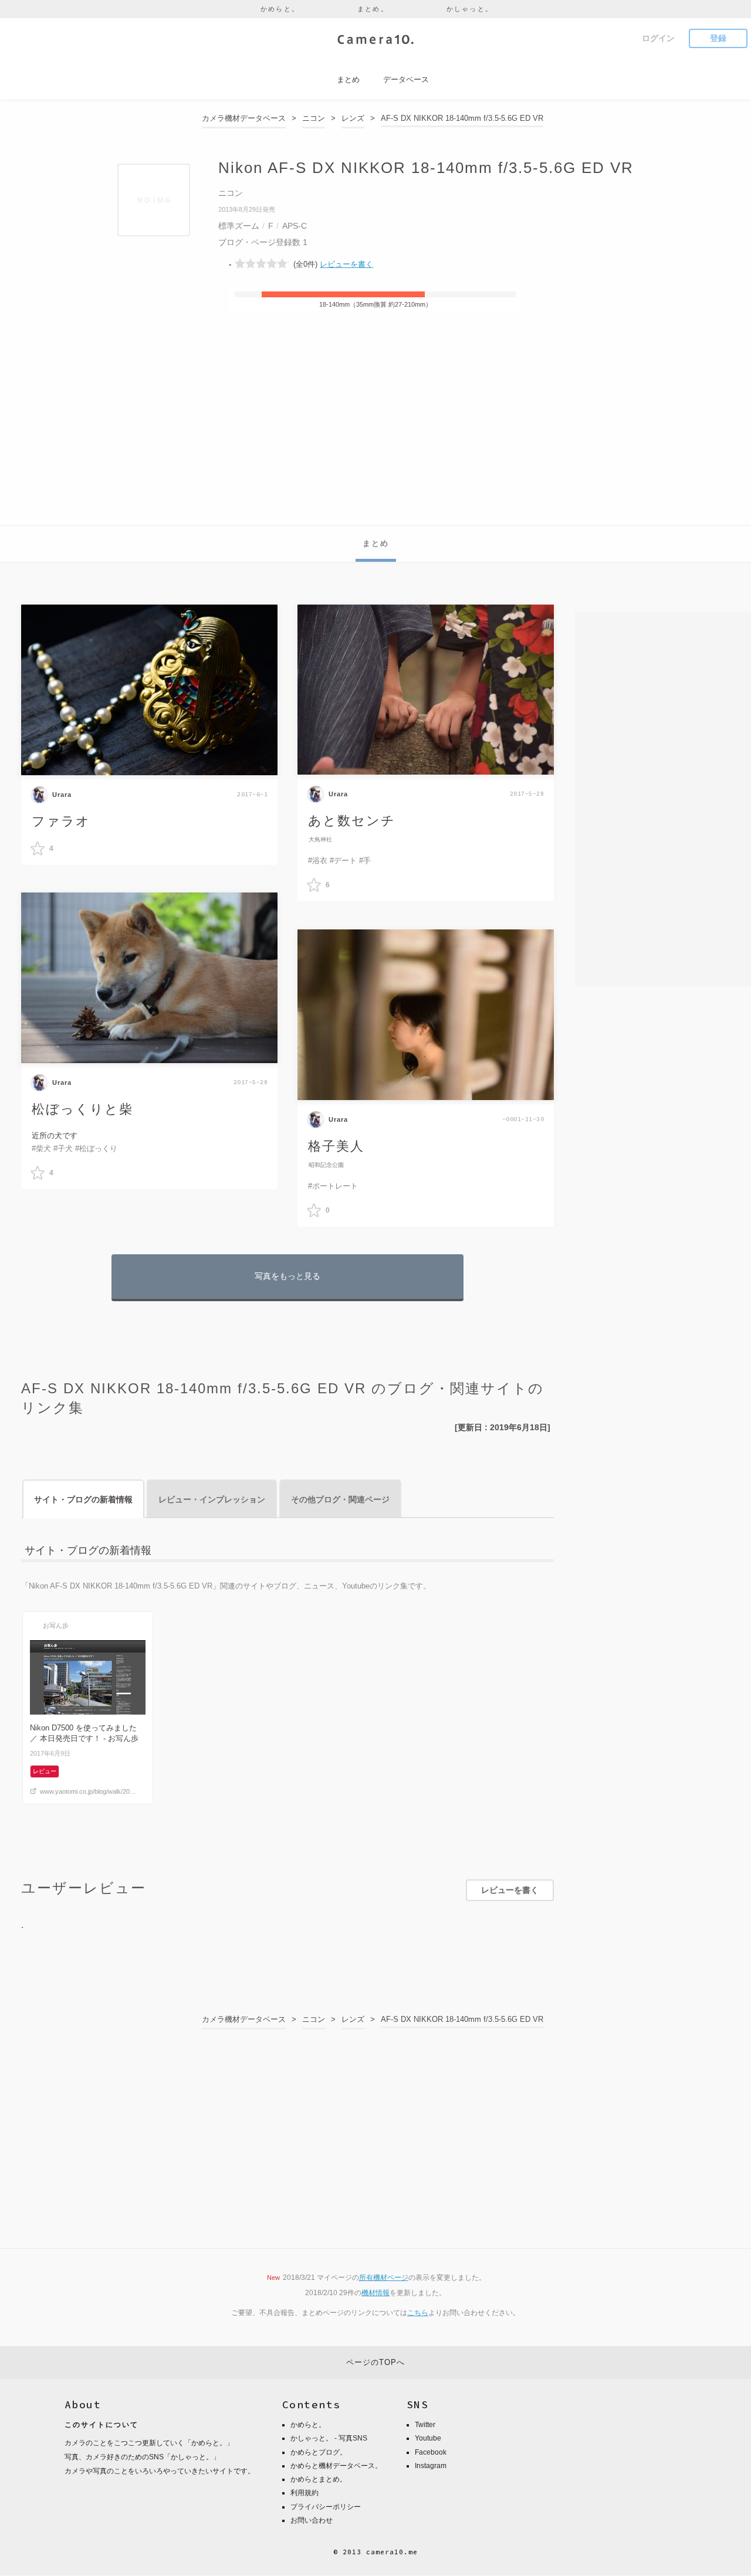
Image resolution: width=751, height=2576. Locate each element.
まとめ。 (373, 9)
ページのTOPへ (375, 2362)
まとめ (376, 543)
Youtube (428, 2438)
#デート (343, 861)
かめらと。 (280, 9)
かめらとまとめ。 (319, 2479)
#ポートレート (333, 1186)
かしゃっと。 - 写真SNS (329, 2438)
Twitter (425, 2425)
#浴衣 (318, 861)
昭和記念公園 (326, 1165)
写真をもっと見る (287, 1276)
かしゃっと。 (470, 9)
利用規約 (305, 2493)
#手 (365, 861)
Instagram (431, 2466)
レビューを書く (346, 264)
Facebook (431, 2452)
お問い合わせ (312, 2520)
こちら (418, 2313)
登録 (718, 38)
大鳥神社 (320, 839)
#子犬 (63, 1148)
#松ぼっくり (96, 1148)
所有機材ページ (384, 2278)
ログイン (658, 38)
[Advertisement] (375, 437)
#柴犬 (41, 1148)
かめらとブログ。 (319, 2452)
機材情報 (375, 2293)
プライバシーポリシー (326, 2507)
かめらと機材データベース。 (336, 2466)
